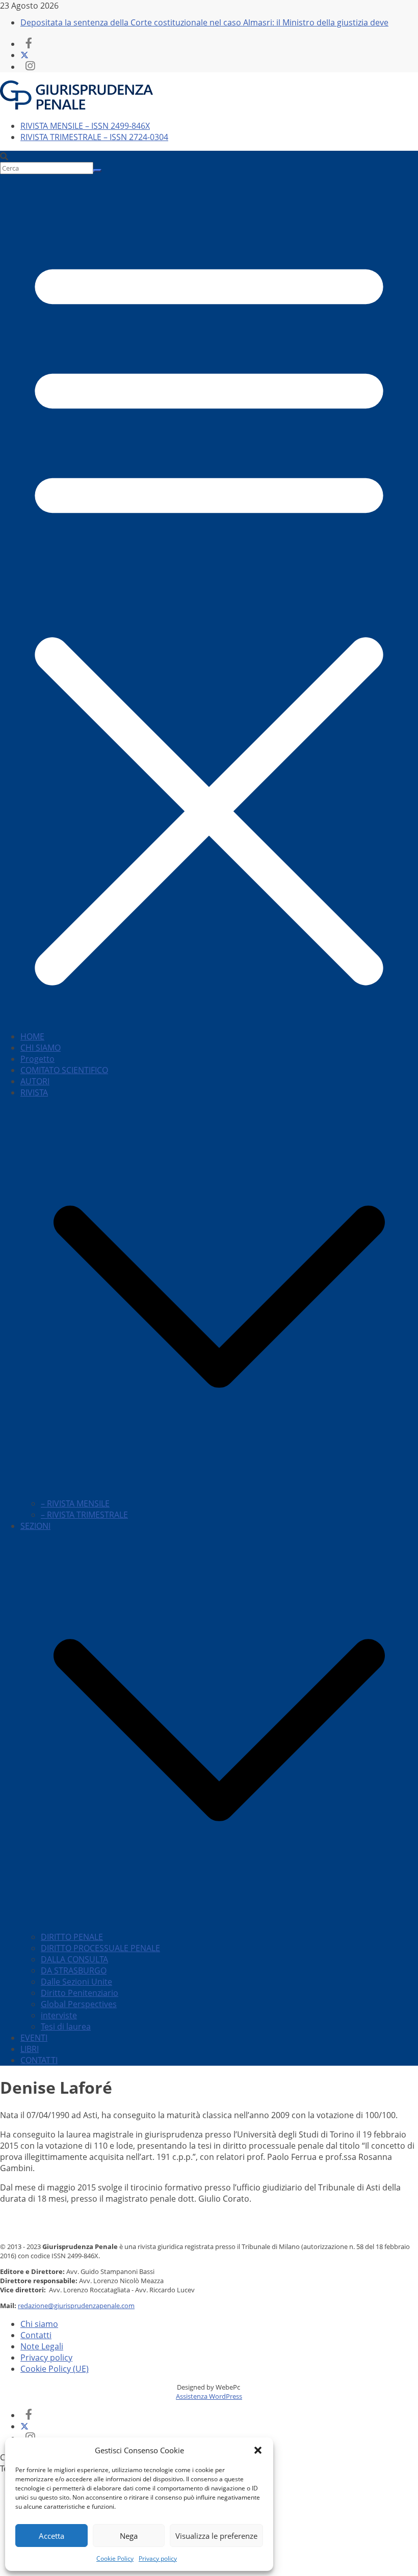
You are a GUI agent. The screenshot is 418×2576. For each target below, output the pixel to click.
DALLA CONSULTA (74, 1959)
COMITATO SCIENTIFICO (64, 1070)
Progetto (37, 1059)
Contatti (36, 2335)
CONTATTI (39, 2060)
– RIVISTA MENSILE (75, 1503)
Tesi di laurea (66, 2026)
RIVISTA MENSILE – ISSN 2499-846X (85, 126)
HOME (32, 1036)
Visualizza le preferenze (216, 2536)
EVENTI (34, 2038)
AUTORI (35, 1081)
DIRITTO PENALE (72, 1937)
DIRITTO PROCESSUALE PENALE (100, 1948)
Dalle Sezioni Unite (76, 1982)
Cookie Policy (115, 2558)
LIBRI (30, 2049)
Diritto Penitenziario (80, 1993)
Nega (129, 2536)
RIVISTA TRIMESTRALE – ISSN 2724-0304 (94, 137)
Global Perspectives (79, 2004)
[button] (258, 2450)
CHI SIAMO (41, 1048)
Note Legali (42, 2346)
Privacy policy (158, 2558)
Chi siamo (39, 2324)
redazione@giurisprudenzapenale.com (76, 2306)
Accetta (51, 2536)
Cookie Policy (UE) (55, 2369)
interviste (59, 2015)
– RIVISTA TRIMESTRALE (84, 1515)
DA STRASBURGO (74, 1970)
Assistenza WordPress (209, 2396)
